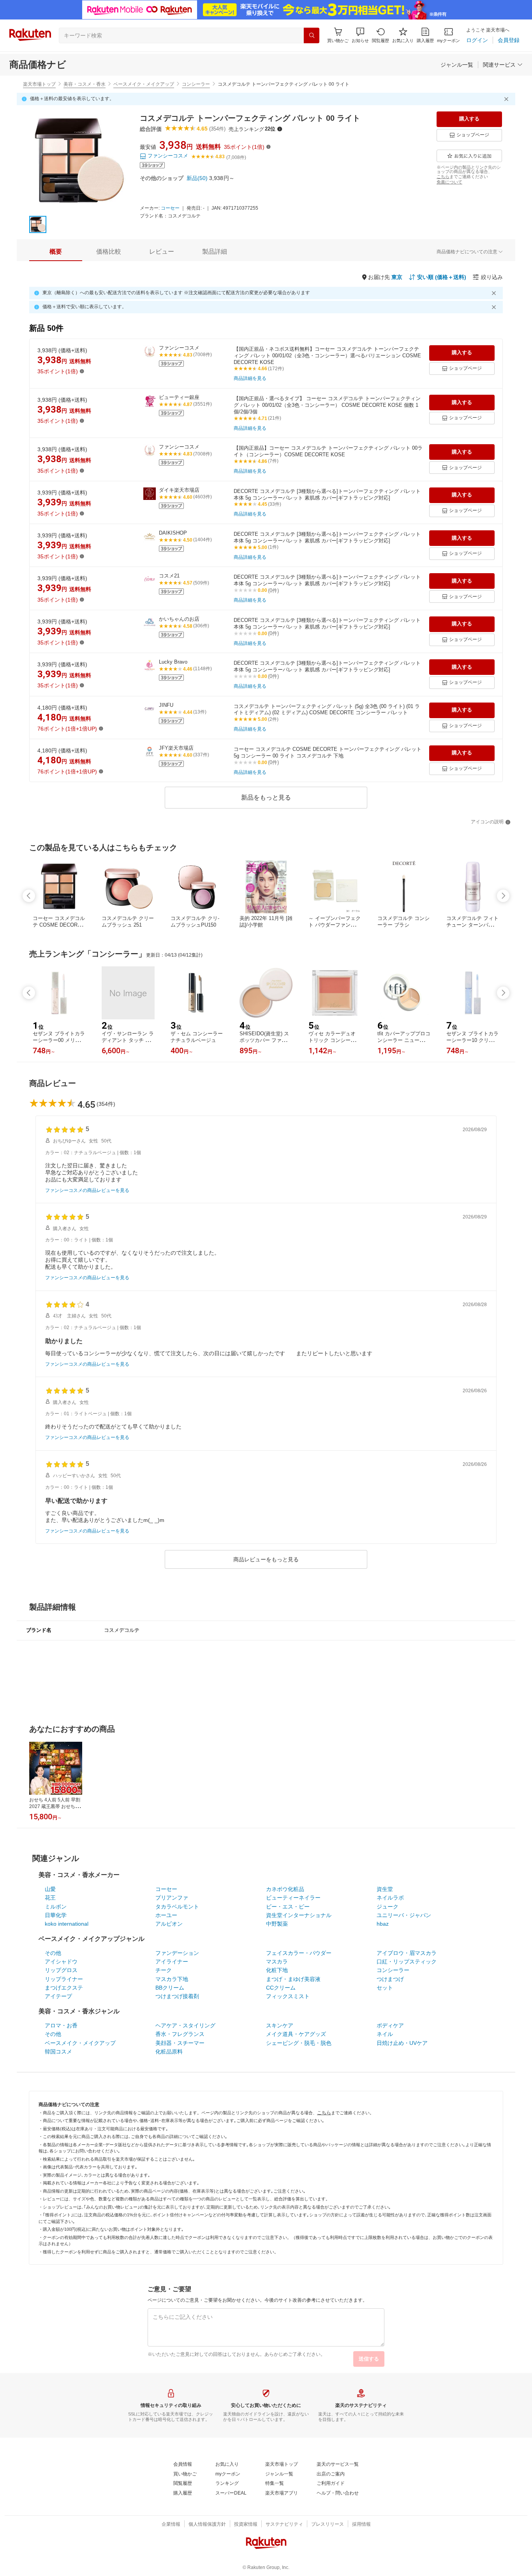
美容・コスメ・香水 (85, 84)
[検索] (312, 35)
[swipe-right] (503, 896)
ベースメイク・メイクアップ (144, 84)
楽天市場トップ (39, 84)
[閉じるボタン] (507, 99)
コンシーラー (196, 84)
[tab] (56, 252)
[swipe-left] (29, 896)
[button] (360, 35)
